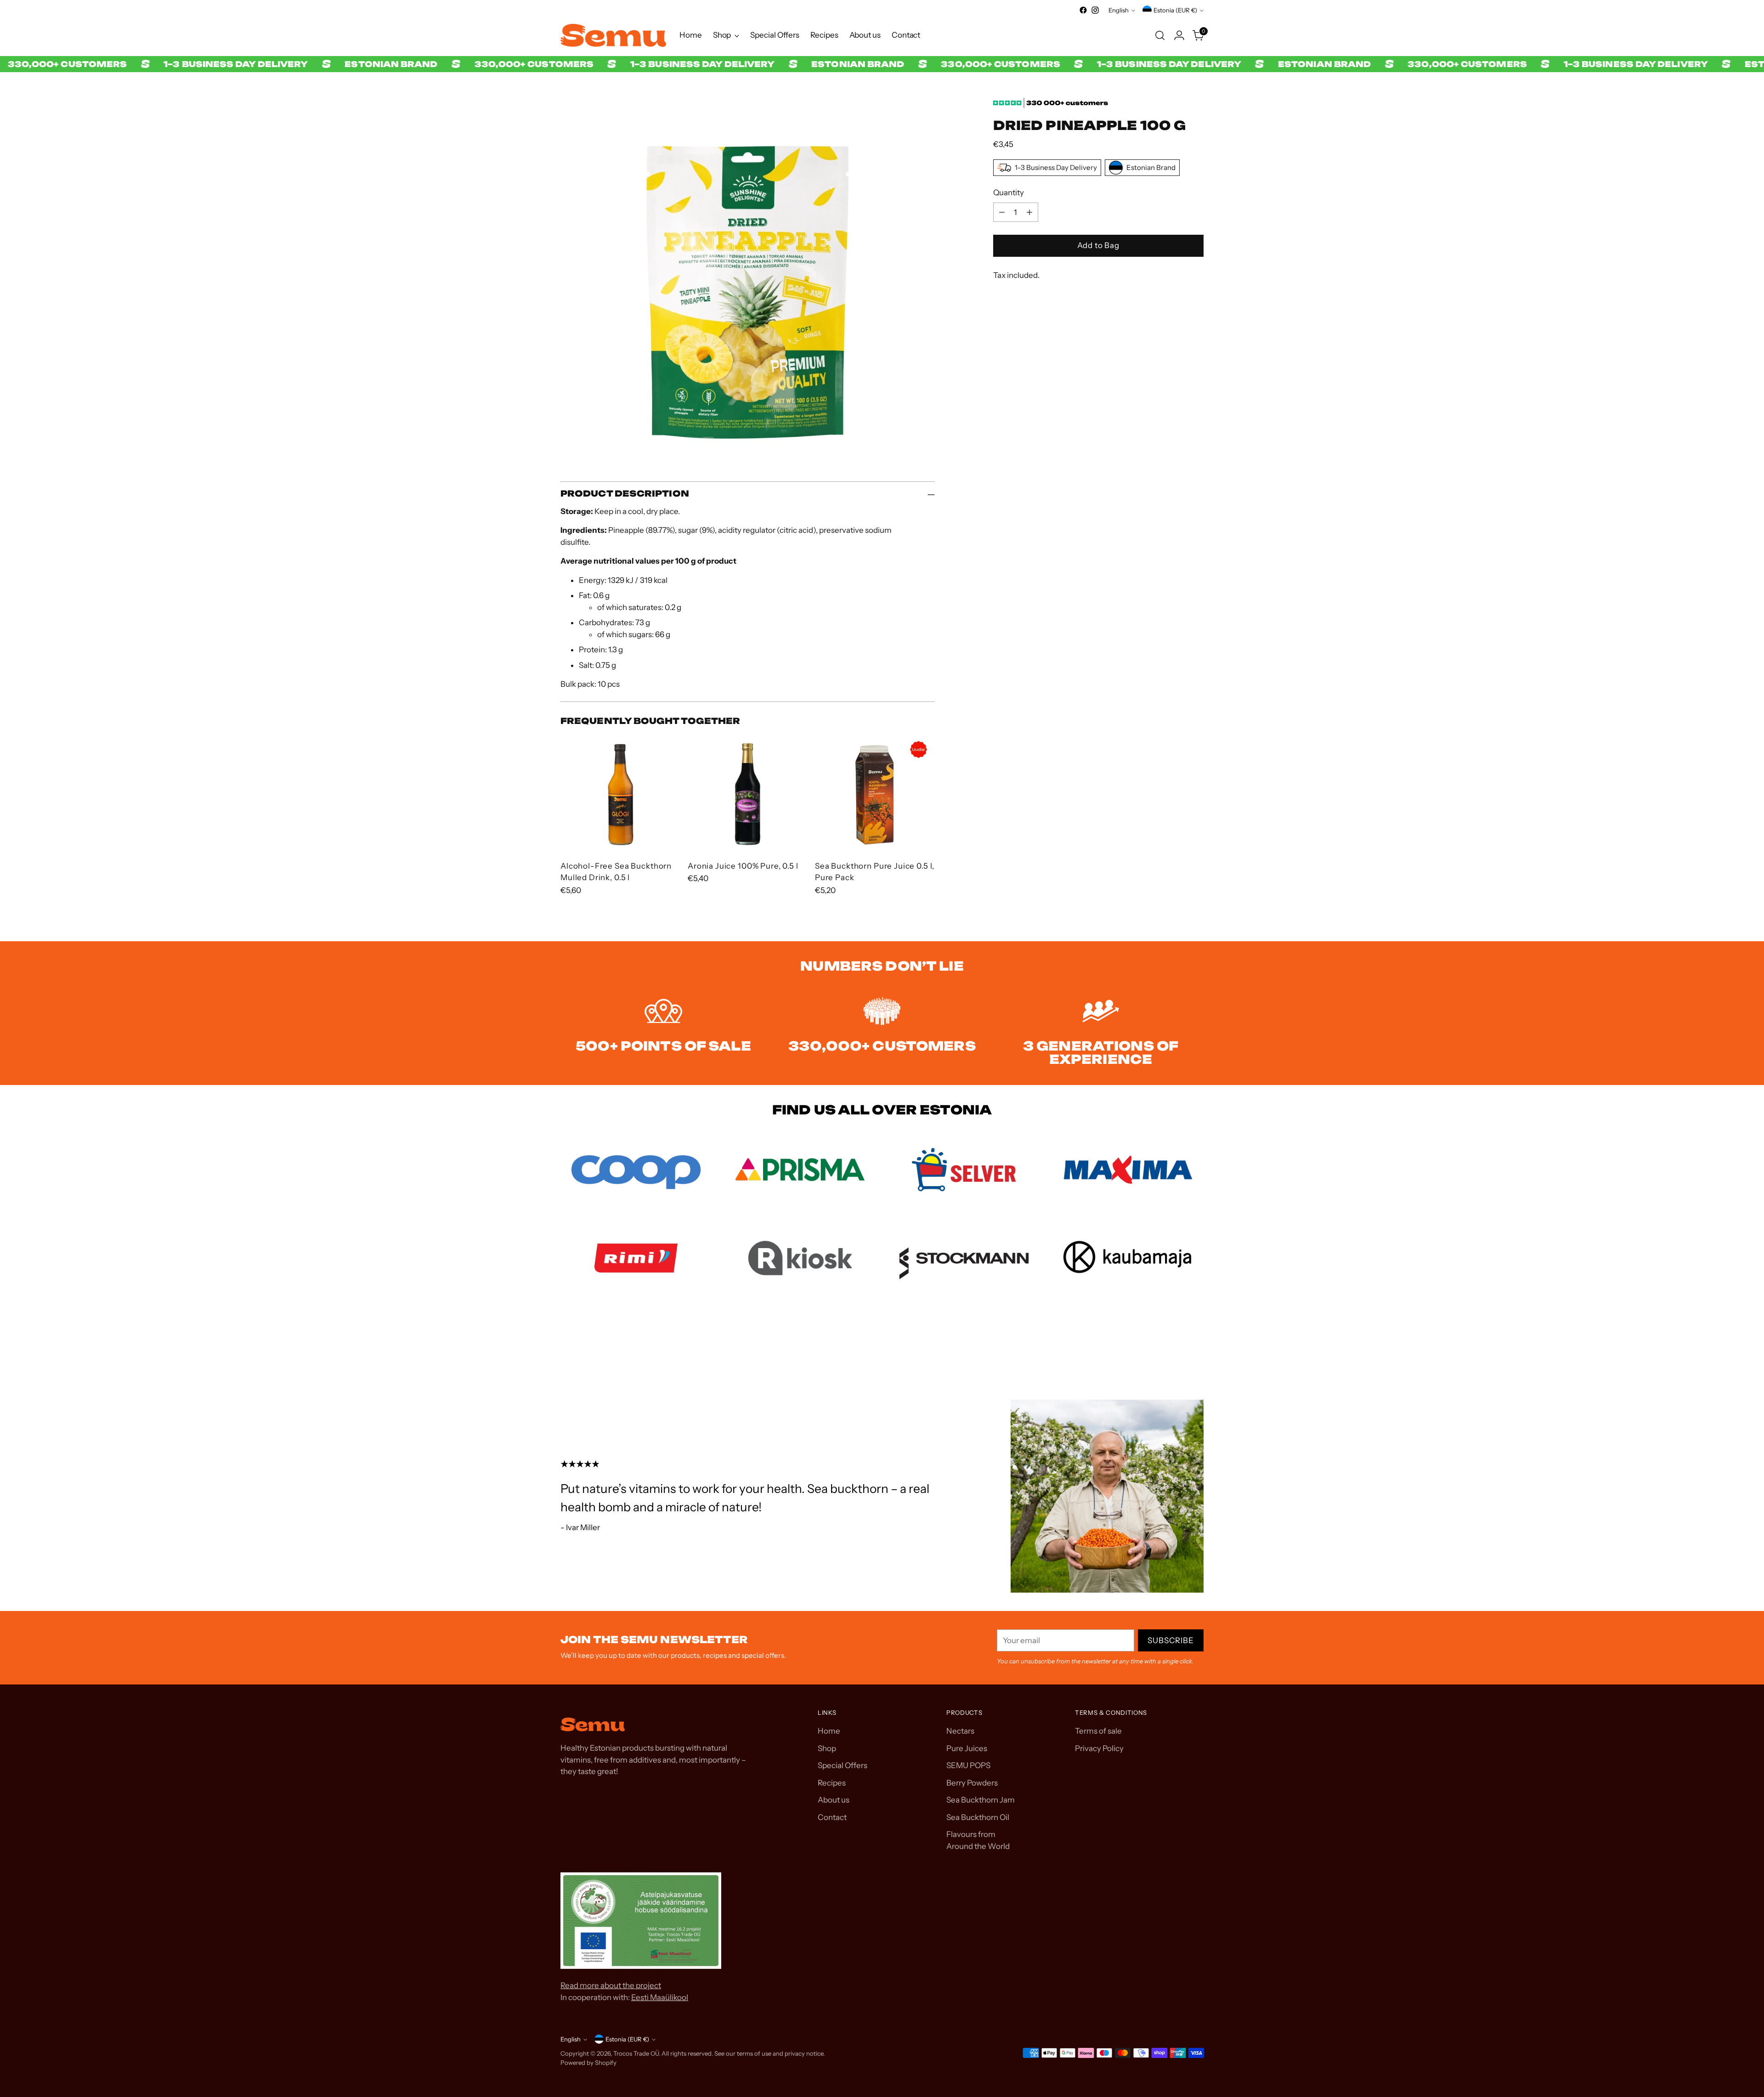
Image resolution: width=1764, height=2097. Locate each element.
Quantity (1009, 192)
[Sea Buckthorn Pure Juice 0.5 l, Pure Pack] (875, 793)
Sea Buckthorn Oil (978, 1817)
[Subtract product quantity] (1002, 212)
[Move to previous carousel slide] (1175, 1350)
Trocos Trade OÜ (636, 2053)
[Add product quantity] (1029, 212)
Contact (832, 1817)
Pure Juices (967, 1748)
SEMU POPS (968, 1765)
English (1119, 10)
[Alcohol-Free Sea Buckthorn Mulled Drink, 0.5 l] (620, 793)
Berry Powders (972, 1783)
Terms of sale (1098, 1731)
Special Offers (842, 1765)
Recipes (832, 1783)
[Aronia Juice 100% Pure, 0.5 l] (748, 793)
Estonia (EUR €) (1175, 10)
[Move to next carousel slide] (1196, 1350)
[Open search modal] (1160, 35)
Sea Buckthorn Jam (981, 1800)
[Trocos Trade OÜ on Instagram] (1095, 10)
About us (834, 1800)
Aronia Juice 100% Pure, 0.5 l (743, 866)
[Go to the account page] (1179, 35)
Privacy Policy (1099, 1748)
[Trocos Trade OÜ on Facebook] (1083, 10)
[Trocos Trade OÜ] (613, 35)
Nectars (960, 1731)
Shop (827, 1748)
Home (829, 1731)
